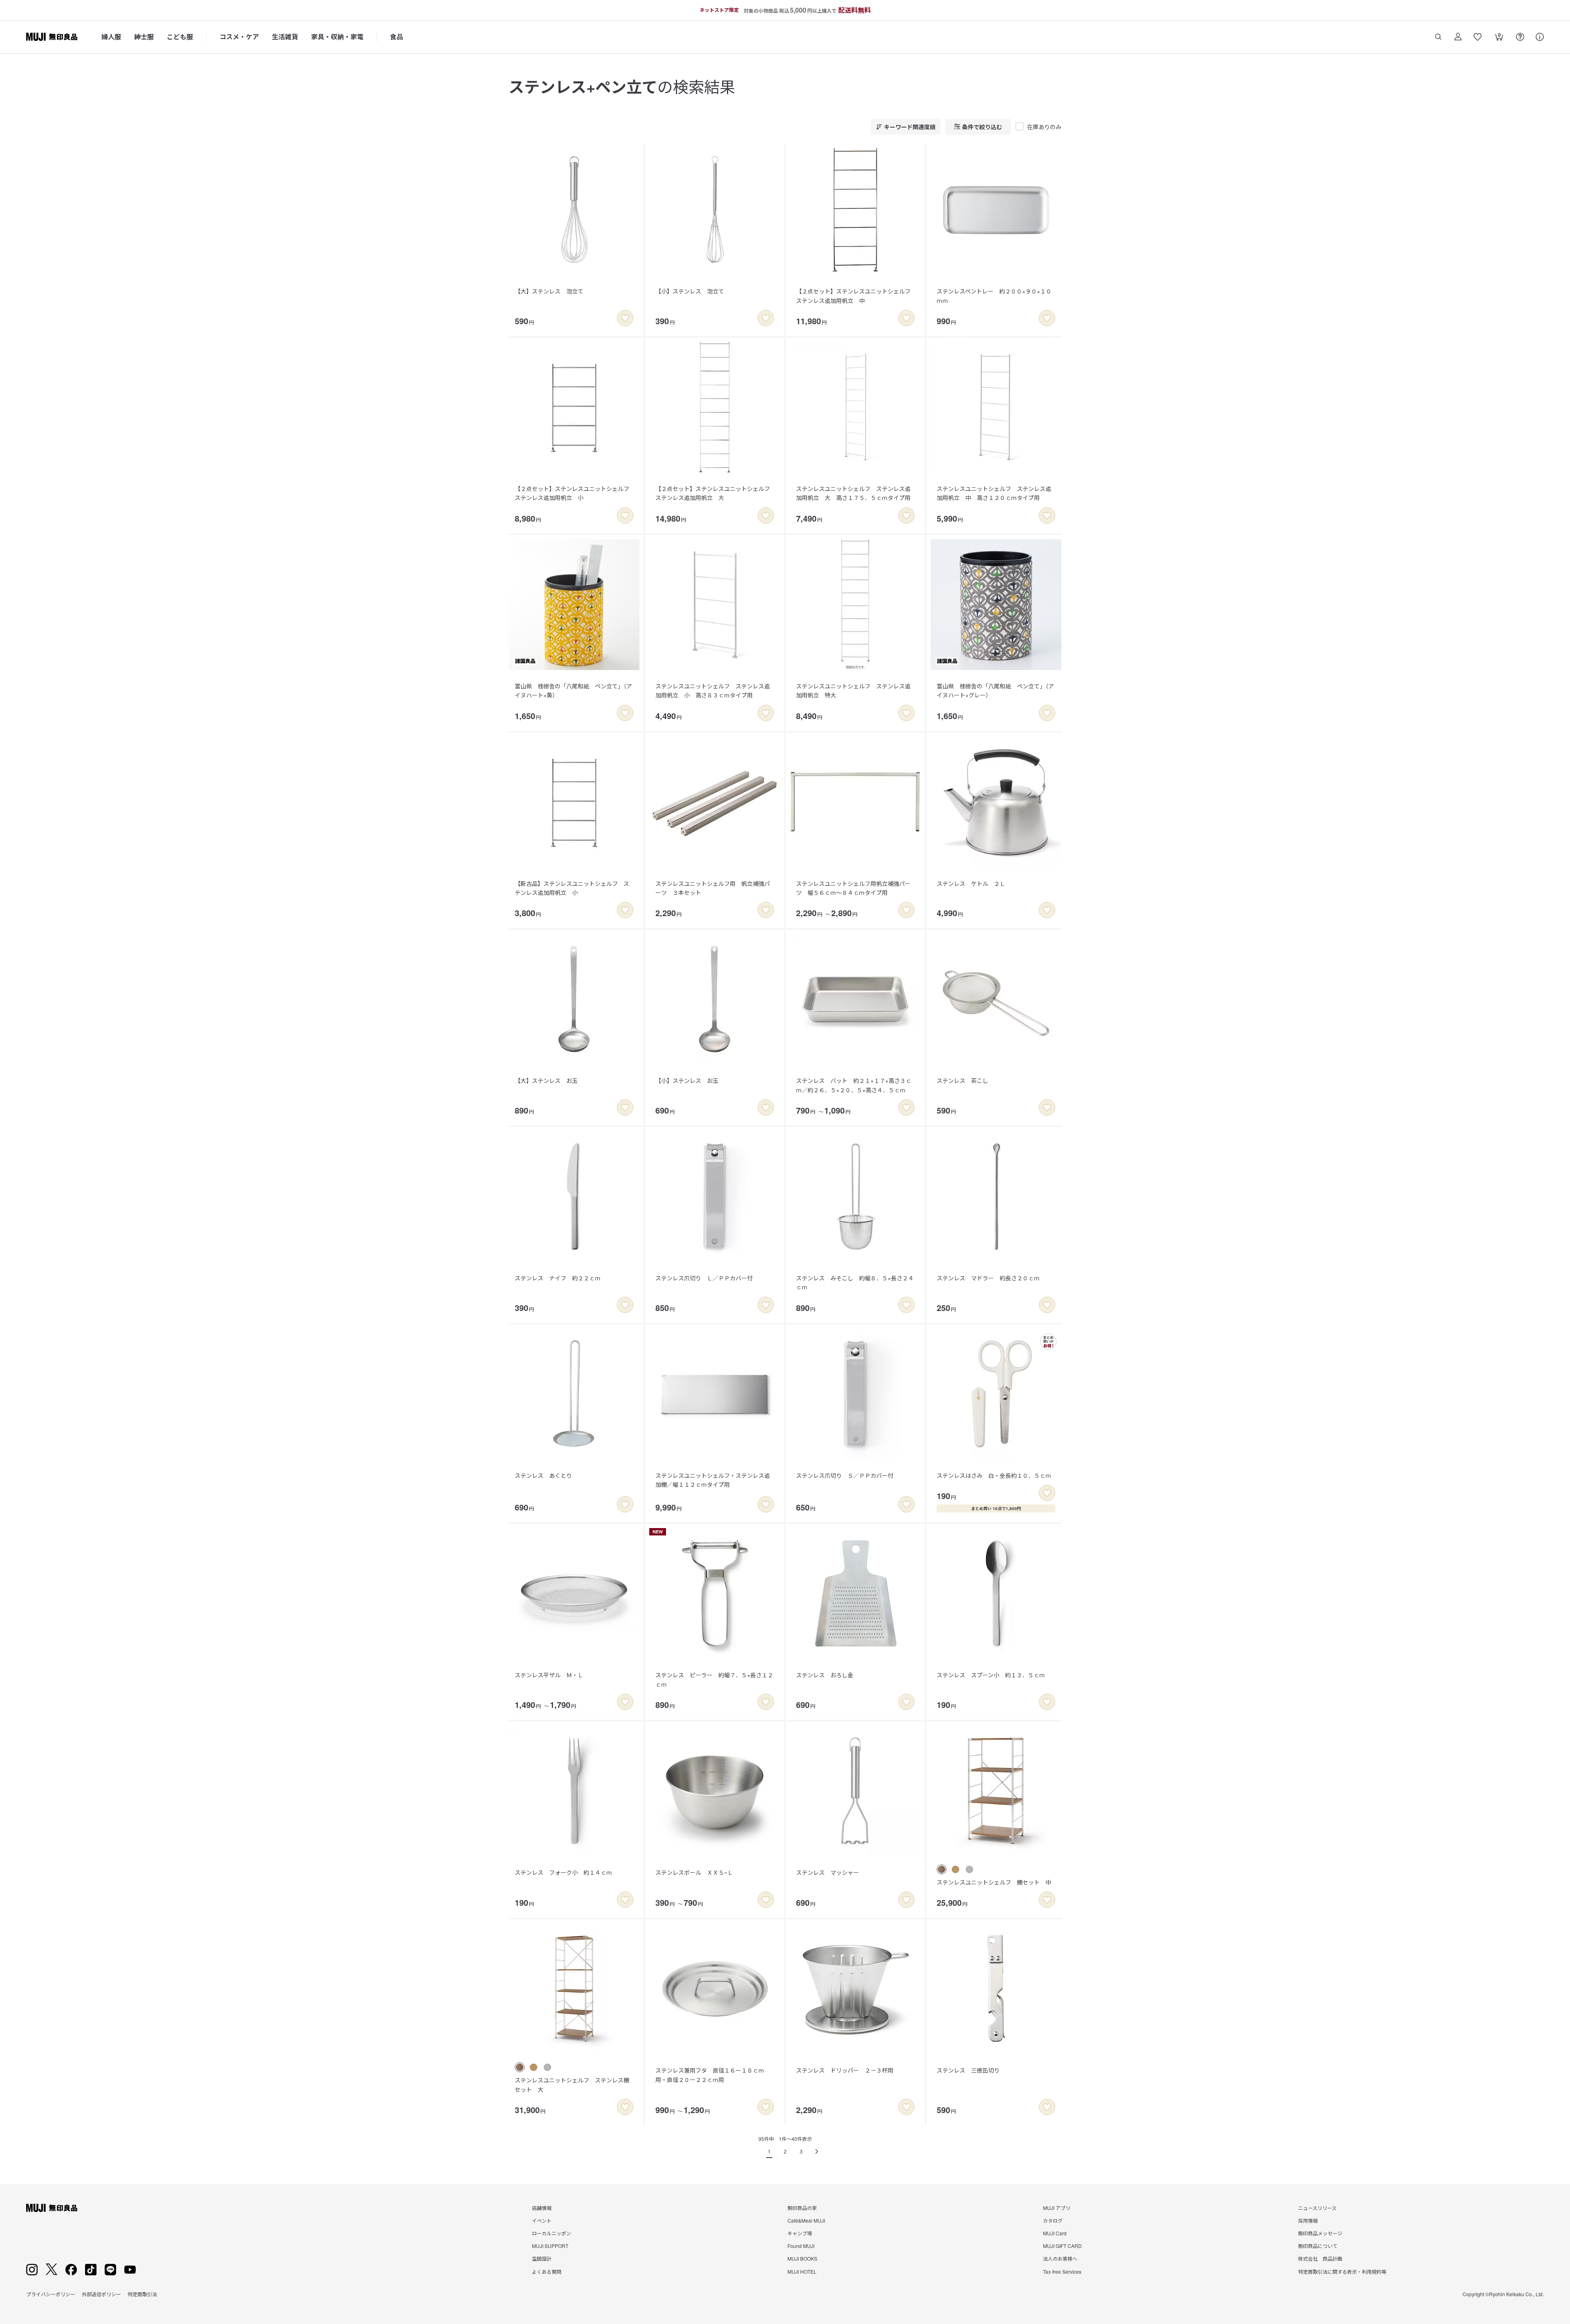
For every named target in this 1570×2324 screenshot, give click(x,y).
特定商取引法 (142, 2294)
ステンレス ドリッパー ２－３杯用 (845, 2070)
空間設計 (542, 2258)
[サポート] (1540, 37)
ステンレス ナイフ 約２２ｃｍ (558, 1278)
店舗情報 (542, 2208)
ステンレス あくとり (543, 1475)
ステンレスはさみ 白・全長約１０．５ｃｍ (994, 1475)
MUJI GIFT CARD (1062, 2246)
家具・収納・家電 (337, 37)
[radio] (942, 1869)
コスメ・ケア (239, 37)
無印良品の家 (802, 2208)
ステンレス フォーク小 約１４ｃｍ (563, 1872)
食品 (397, 37)
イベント (542, 2220)
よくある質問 (547, 2271)
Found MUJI (801, 2246)
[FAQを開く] (1520, 37)
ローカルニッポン (552, 2233)
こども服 (180, 37)
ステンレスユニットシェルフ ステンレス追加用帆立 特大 (853, 690)
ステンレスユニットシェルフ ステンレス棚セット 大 (572, 2084)
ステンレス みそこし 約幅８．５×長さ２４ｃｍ (855, 1282)
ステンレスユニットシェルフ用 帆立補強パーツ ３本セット (713, 888)
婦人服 (111, 37)
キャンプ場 (800, 2233)
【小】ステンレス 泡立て (690, 291)
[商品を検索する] (1438, 37)
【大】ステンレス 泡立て (549, 291)
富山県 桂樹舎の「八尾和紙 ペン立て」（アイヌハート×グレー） (995, 690)
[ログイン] (1458, 37)
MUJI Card (1055, 2233)
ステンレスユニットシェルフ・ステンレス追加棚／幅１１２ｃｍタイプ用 (713, 1480)
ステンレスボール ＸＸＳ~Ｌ (694, 1872)
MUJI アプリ (1057, 2208)
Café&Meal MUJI (806, 2220)
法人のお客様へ (1060, 2258)
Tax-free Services (1062, 2271)
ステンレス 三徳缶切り (968, 2070)
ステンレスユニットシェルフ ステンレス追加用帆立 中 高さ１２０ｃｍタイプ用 (994, 493)
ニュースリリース (1317, 2208)
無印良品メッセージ (1320, 2233)
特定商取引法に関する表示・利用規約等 (1342, 2271)
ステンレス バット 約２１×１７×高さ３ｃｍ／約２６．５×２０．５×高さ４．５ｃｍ (854, 1085)
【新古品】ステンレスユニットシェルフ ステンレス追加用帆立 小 (572, 888)
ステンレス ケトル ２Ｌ (971, 883)
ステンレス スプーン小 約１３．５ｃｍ (991, 1675)
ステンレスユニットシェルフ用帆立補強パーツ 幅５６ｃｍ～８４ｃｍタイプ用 (853, 888)
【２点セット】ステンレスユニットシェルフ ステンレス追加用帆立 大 (715, 493)
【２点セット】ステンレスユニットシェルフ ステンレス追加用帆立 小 (575, 493)
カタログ (1053, 2220)
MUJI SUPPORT (550, 2246)
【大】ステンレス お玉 (546, 1080)
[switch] (625, 318)
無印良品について (1318, 2246)
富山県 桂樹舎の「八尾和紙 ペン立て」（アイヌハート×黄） (573, 690)
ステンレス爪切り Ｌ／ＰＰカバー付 (704, 1278)
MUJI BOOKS (802, 2258)
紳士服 (144, 37)
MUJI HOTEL (802, 2271)
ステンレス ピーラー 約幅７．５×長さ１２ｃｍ (714, 1679)
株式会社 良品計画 (1320, 2258)
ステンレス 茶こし (962, 1080)
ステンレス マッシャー (828, 1872)
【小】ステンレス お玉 (687, 1080)
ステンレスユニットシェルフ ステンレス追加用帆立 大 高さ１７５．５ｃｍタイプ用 (853, 493)
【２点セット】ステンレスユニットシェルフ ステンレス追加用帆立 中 (856, 296)
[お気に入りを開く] (1478, 37)
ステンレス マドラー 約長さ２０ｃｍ (988, 1278)
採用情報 (1308, 2220)
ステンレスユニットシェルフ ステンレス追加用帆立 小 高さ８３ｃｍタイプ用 (713, 690)
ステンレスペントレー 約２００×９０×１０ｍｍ (994, 296)
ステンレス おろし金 (825, 1675)
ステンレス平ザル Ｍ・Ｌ (549, 1675)
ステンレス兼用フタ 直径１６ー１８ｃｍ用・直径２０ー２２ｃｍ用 (710, 2075)
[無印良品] (52, 2208)
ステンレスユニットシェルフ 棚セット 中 (994, 1882)
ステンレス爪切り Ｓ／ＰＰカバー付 (845, 1475)
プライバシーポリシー (51, 2294)
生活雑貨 (285, 37)
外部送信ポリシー (101, 2294)
